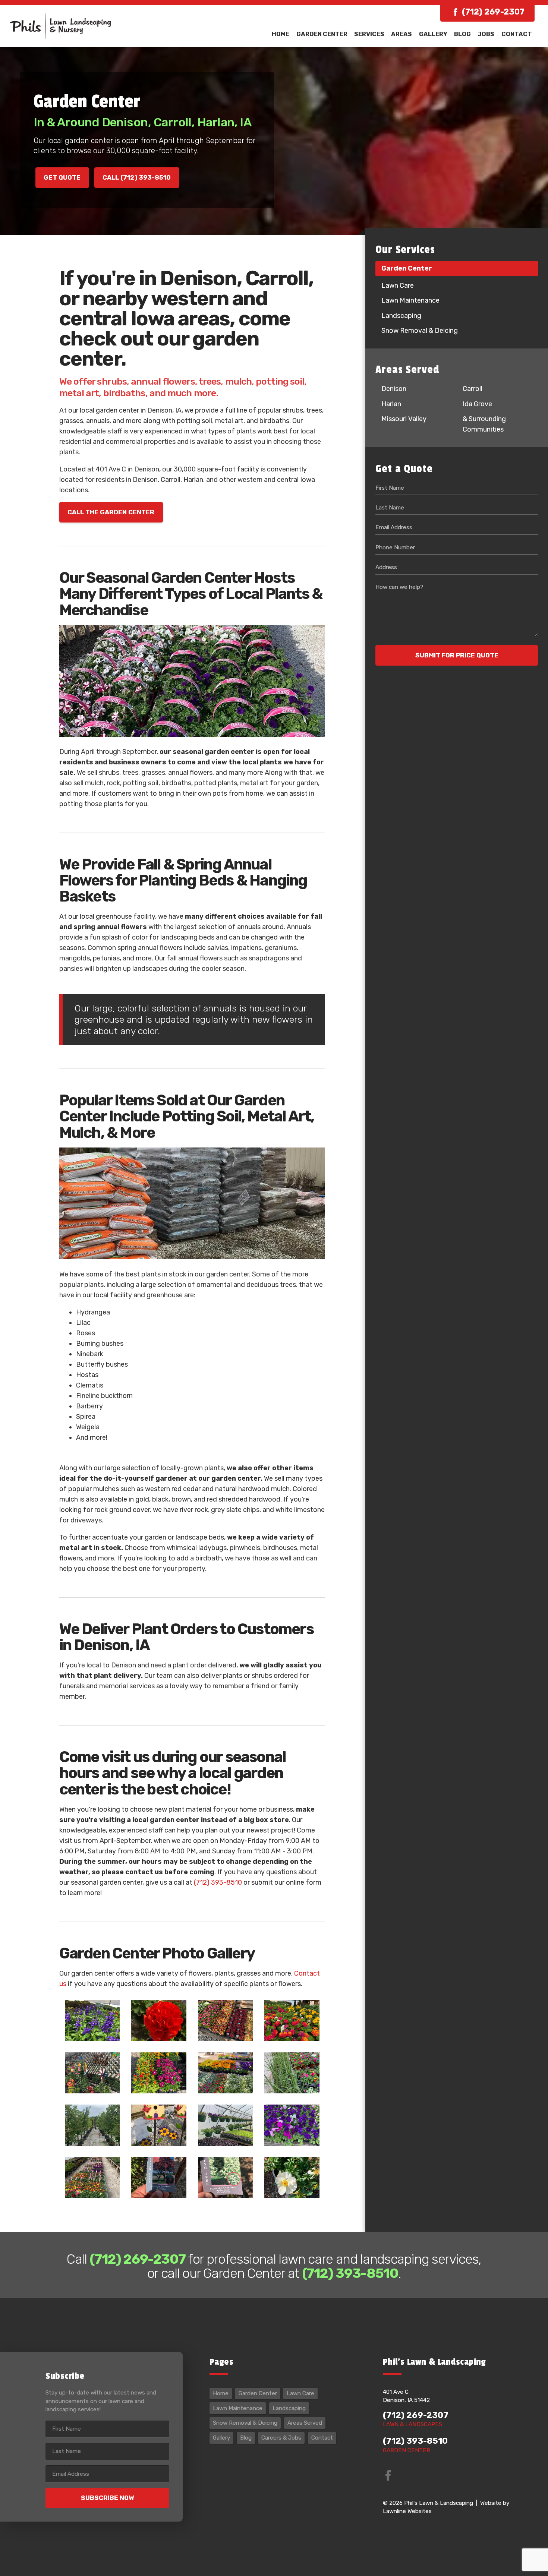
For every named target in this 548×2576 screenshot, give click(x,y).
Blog (462, 34)
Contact (517, 34)
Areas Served (305, 2423)
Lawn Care (398, 285)
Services (369, 34)
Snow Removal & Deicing (420, 331)
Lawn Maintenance (410, 300)
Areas (401, 34)
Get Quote (62, 177)
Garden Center (322, 34)
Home (281, 34)
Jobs (486, 34)
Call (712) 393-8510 (137, 177)
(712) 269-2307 (493, 12)
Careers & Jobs (281, 2438)
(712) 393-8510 (218, 1882)
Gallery (433, 34)
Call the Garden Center (111, 512)
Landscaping (401, 316)
